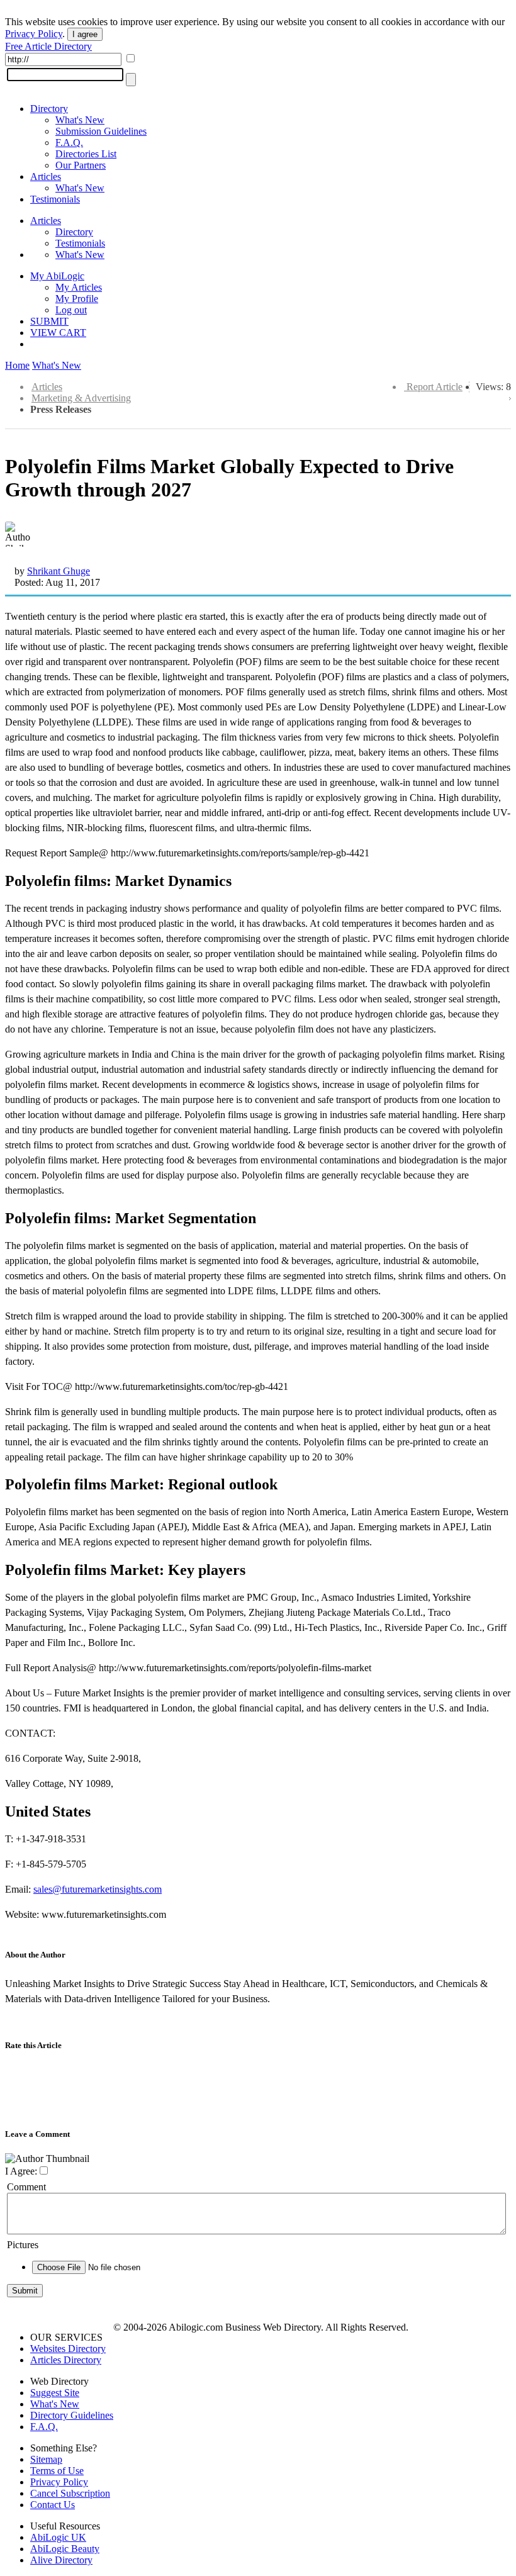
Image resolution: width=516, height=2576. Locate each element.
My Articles (79, 287)
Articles (46, 176)
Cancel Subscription (70, 2493)
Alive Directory (61, 2560)
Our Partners (81, 165)
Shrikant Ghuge (59, 571)
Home (17, 365)
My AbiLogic (57, 276)
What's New (80, 120)
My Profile (77, 299)
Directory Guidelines (72, 2415)
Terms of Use (57, 2471)
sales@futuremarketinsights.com (98, 1889)
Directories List (86, 154)
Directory (49, 109)
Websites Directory (68, 2349)
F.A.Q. (69, 143)
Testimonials (55, 199)
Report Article (435, 387)
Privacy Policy (34, 34)
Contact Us (53, 2505)
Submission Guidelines (101, 131)
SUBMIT (49, 321)
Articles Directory (66, 2360)
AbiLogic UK (58, 2537)
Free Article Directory (48, 46)
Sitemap (46, 2459)
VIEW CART (58, 333)
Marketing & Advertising (81, 398)
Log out (71, 310)
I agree (85, 34)
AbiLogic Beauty (65, 2549)
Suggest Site (55, 2393)
